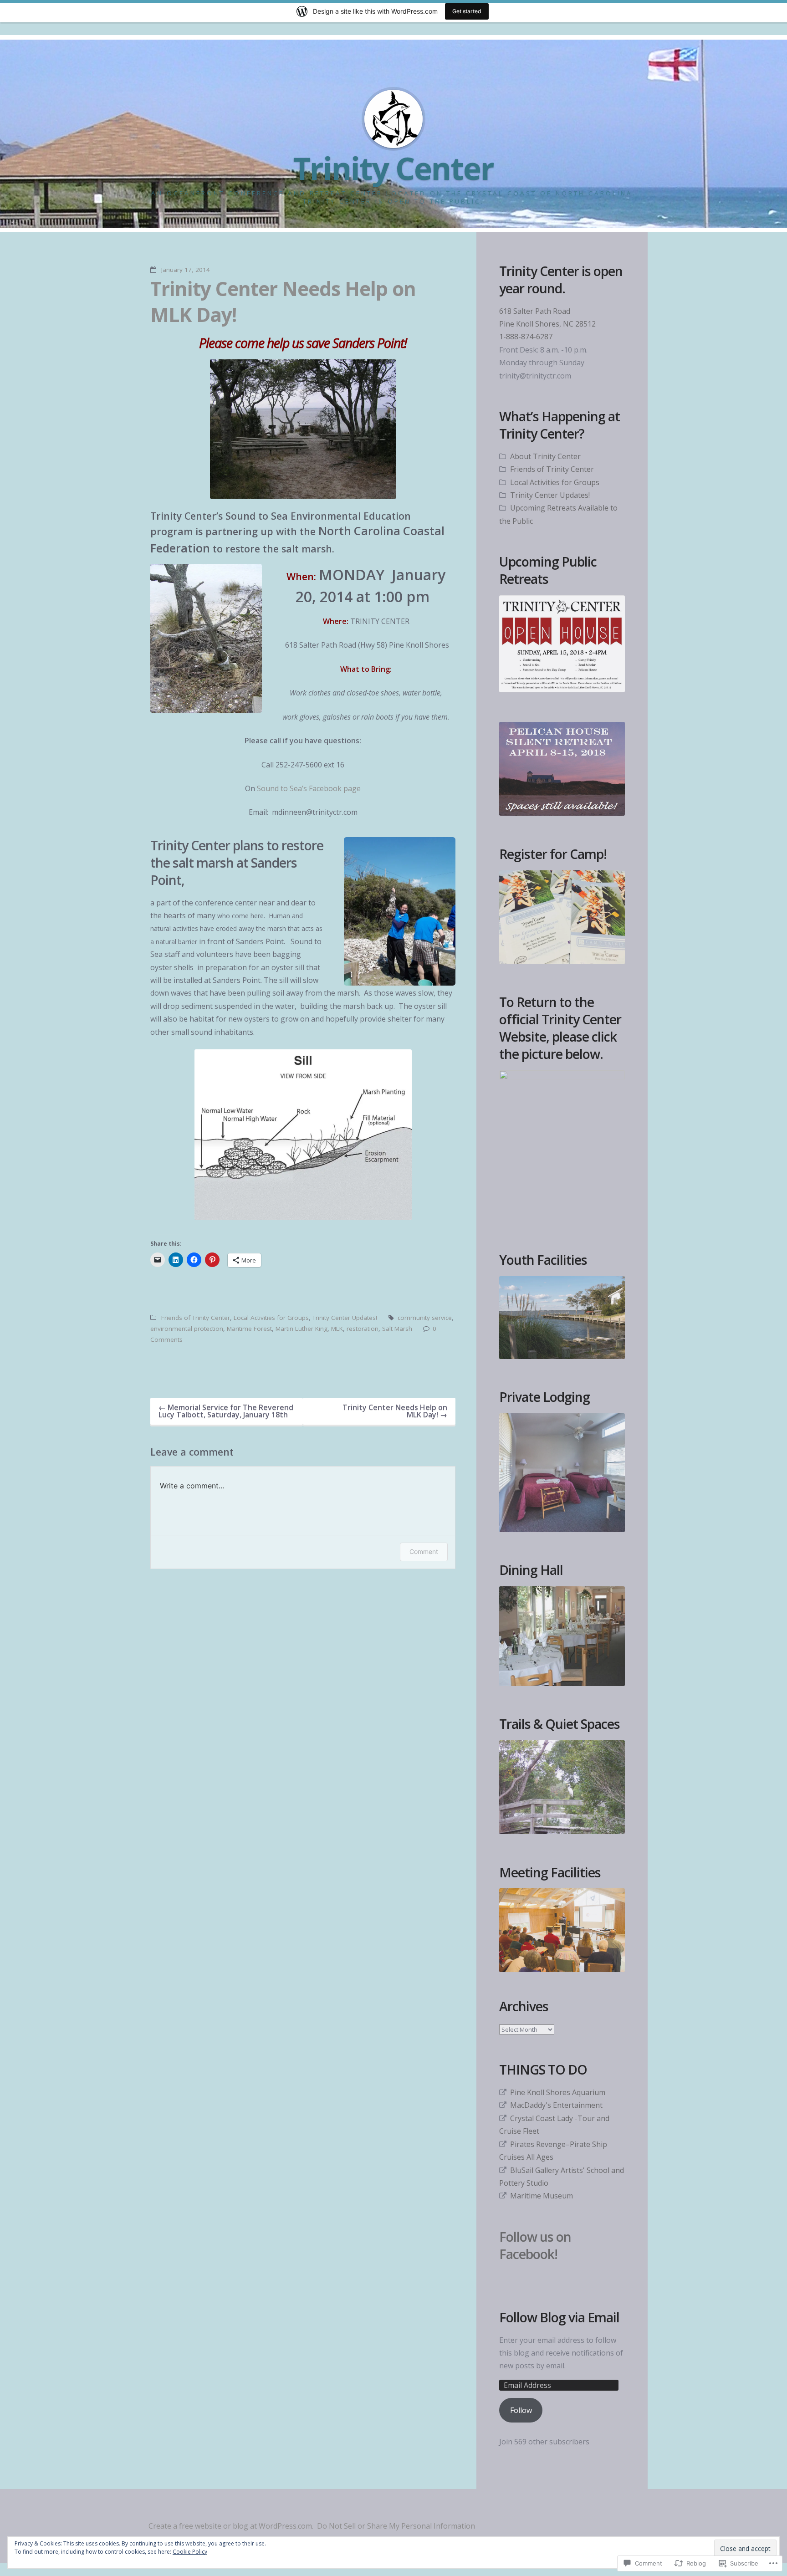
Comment (424, 1551)
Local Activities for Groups (271, 1318)
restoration (363, 1329)
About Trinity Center (545, 456)
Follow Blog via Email (559, 2318)
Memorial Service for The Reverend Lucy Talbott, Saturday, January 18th (226, 1411)
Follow (521, 2410)
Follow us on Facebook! (535, 2245)
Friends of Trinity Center (196, 1318)
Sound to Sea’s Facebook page (309, 788)
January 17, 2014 (186, 270)
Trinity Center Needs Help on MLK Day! (283, 301)
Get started (467, 11)
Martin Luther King (302, 1329)
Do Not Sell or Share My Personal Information (396, 2526)
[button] (303, 429)
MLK (337, 1329)
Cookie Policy (190, 2552)
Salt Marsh (397, 1329)
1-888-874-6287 (526, 337)
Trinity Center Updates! (345, 1318)
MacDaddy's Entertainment (556, 2105)
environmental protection (187, 1329)
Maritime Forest (249, 1329)
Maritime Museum (542, 2196)
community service (425, 1318)
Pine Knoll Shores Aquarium (558, 2092)
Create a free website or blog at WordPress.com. (231, 2526)
